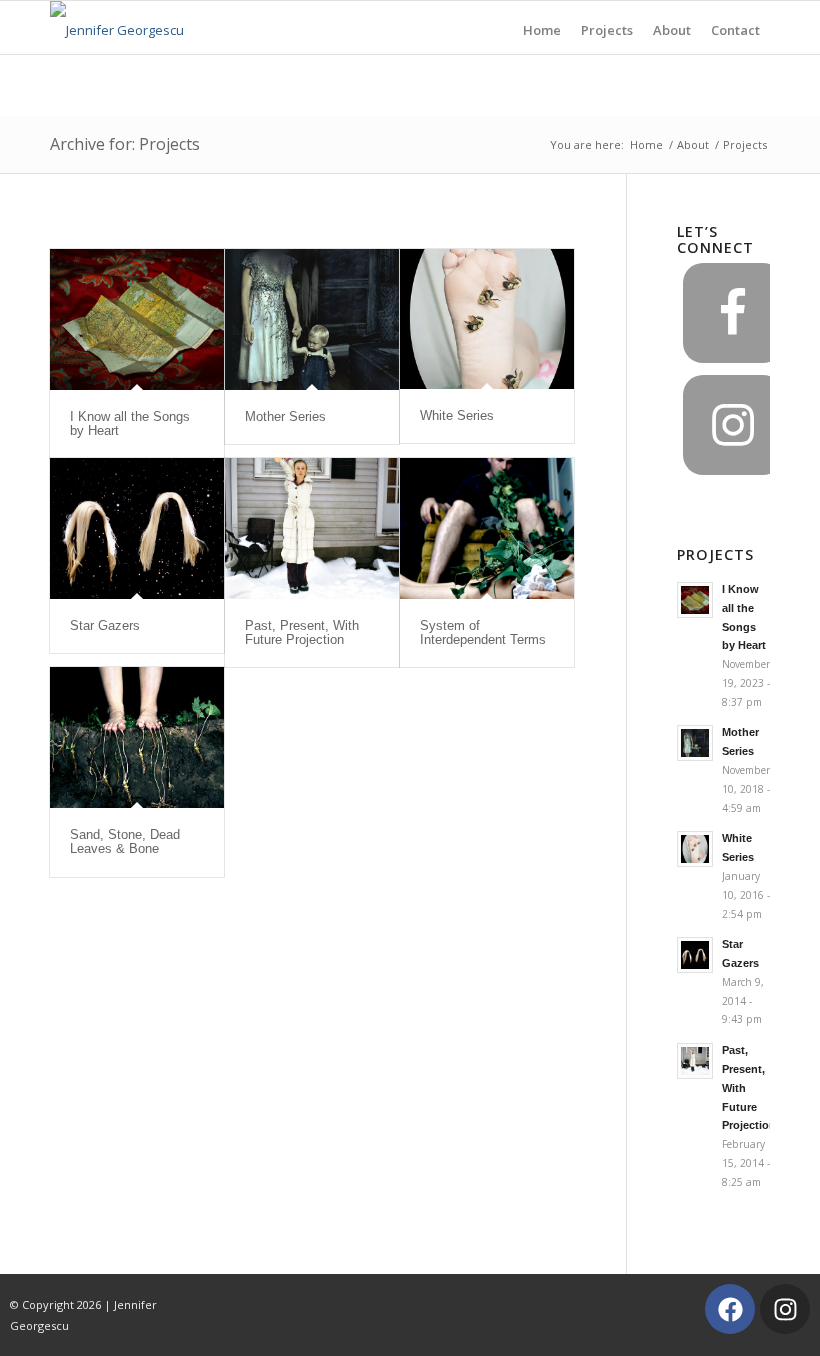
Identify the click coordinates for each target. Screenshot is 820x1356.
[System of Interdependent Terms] (487, 528)
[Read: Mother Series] (695, 743)
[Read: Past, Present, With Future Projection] (695, 1061)
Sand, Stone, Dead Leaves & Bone (125, 841)
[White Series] (487, 319)
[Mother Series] (312, 319)
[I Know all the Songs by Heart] (137, 319)
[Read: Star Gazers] (695, 955)
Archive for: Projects (125, 144)
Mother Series (285, 416)
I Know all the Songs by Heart (130, 423)
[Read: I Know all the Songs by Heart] (695, 600)
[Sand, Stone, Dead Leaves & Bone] (137, 737)
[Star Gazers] (137, 528)
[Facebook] (730, 1309)
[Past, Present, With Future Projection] (312, 528)
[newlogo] (117, 27)
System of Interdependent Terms (483, 632)
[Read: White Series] (695, 849)
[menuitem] (542, 27)
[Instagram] (785, 1309)
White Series (457, 415)
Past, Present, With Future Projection (302, 632)
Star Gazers (105, 625)
